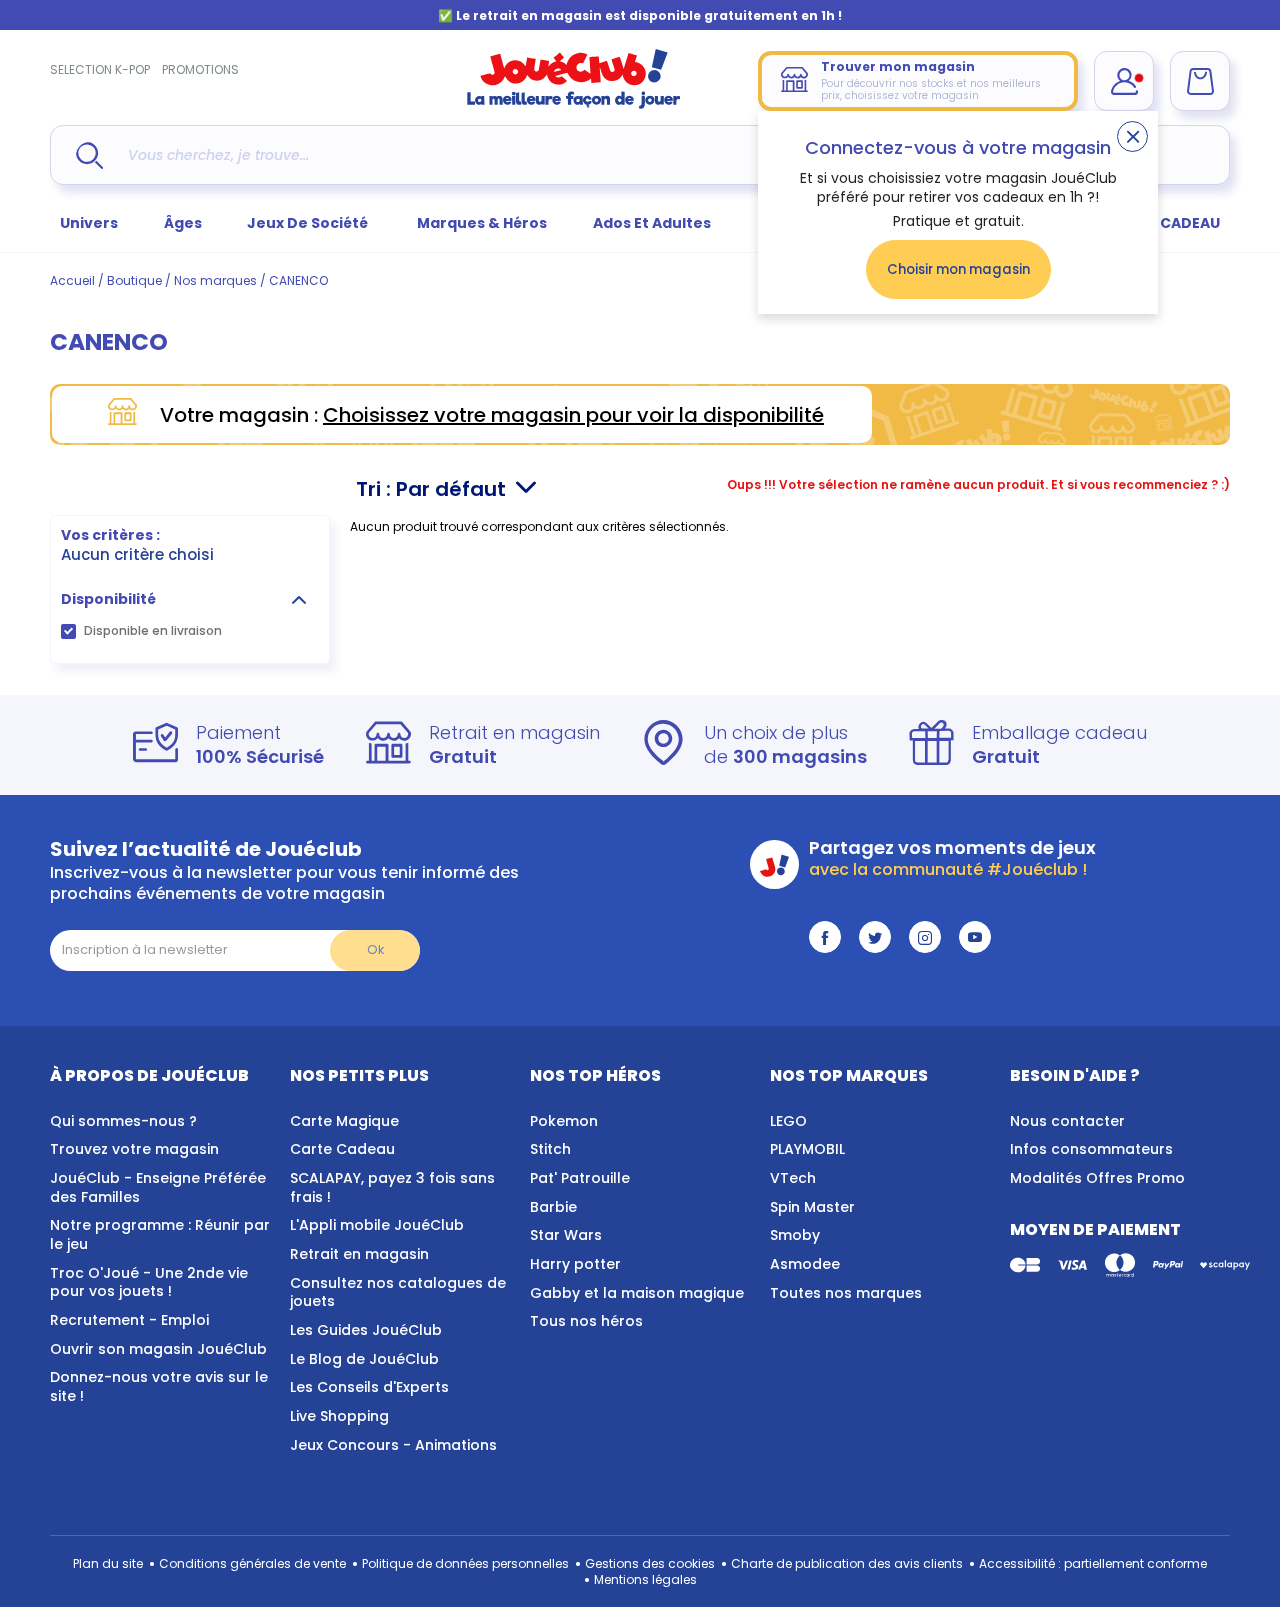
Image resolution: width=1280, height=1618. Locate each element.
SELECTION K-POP (100, 69)
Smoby (795, 1235)
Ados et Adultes (652, 223)
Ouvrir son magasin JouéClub (158, 1349)
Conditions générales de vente (252, 1563)
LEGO (788, 1121)
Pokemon (564, 1121)
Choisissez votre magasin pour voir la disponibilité (573, 415)
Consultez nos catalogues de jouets (398, 1292)
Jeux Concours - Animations (393, 1445)
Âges (183, 223)
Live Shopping (339, 1416)
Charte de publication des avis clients (847, 1563)
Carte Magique (344, 1121)
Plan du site (108, 1563)
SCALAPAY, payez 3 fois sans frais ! (392, 1187)
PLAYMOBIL (807, 1149)
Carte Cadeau (342, 1149)
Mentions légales (645, 1579)
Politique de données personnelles (465, 1563)
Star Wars (566, 1235)
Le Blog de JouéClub (364, 1359)
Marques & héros (482, 223)
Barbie (553, 1207)
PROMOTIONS (200, 69)
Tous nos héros (586, 1321)
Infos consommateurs (1091, 1149)
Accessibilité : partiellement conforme (1093, 1563)
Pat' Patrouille (580, 1178)
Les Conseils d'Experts (369, 1387)
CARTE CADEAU (1164, 223)
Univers (89, 223)
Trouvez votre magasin (134, 1149)
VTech (793, 1178)
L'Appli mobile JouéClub (377, 1225)
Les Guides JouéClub (366, 1330)
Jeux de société (309, 223)
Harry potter (575, 1264)
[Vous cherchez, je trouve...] (89, 155)
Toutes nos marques (846, 1293)
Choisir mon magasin (958, 269)
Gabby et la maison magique (637, 1293)
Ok (375, 949)
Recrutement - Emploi (129, 1320)
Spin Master (812, 1207)
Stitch (550, 1149)
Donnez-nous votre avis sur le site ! (159, 1386)
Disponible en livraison (153, 630)
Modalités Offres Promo (1097, 1178)
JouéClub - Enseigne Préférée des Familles (158, 1187)
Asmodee (805, 1264)
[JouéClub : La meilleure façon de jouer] (574, 104)
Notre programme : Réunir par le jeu (160, 1234)
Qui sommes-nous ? (123, 1121)
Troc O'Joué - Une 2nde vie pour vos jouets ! (149, 1282)
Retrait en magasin (359, 1254)
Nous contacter (1067, 1121)
